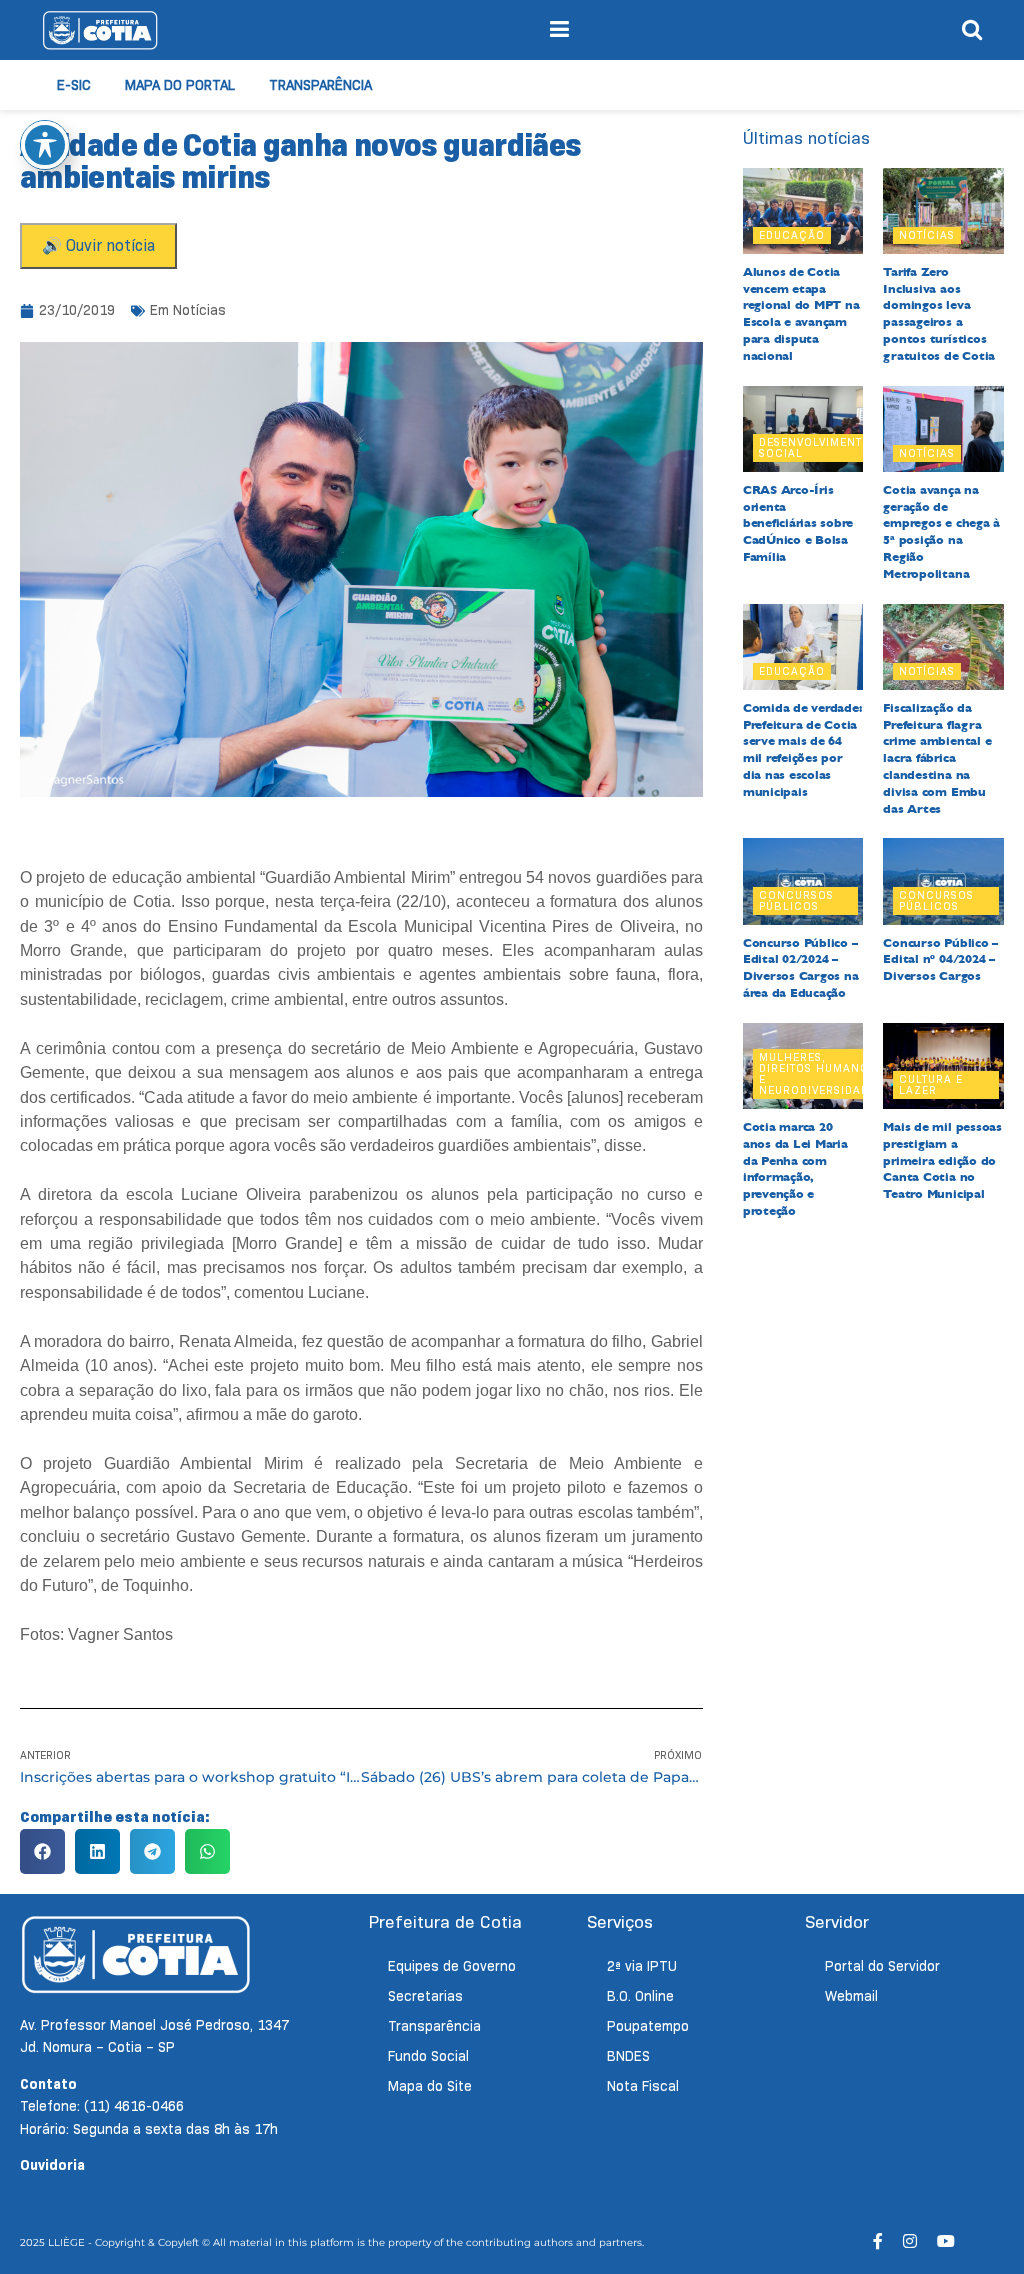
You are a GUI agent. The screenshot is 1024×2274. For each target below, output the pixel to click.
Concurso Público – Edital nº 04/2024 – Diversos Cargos (940, 960)
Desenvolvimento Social (815, 447)
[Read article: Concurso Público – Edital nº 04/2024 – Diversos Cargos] (943, 881)
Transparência (320, 85)
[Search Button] (972, 30)
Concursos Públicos (796, 900)
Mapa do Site (430, 2086)
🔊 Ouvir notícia (98, 245)
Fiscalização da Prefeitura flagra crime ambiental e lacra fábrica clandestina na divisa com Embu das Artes (937, 758)
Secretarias (425, 1996)
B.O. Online (640, 1996)
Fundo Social (428, 2056)
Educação (792, 235)
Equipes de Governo (452, 1966)
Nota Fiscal (643, 2086)
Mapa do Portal (180, 85)
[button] (42, 1851)
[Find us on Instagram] (910, 2241)
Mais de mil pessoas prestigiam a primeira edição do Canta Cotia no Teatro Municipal (942, 1160)
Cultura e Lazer (931, 1084)
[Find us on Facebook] (878, 2241)
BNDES (628, 2056)
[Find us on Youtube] (946, 2241)
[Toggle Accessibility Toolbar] (45, 145)
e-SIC (74, 85)
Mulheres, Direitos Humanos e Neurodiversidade (817, 1073)
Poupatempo (648, 2026)
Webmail (851, 1996)
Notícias (199, 310)
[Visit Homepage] (100, 30)
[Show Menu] (559, 30)
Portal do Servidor (882, 1966)
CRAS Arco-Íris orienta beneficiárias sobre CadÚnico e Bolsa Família (798, 523)
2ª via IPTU (642, 1966)
